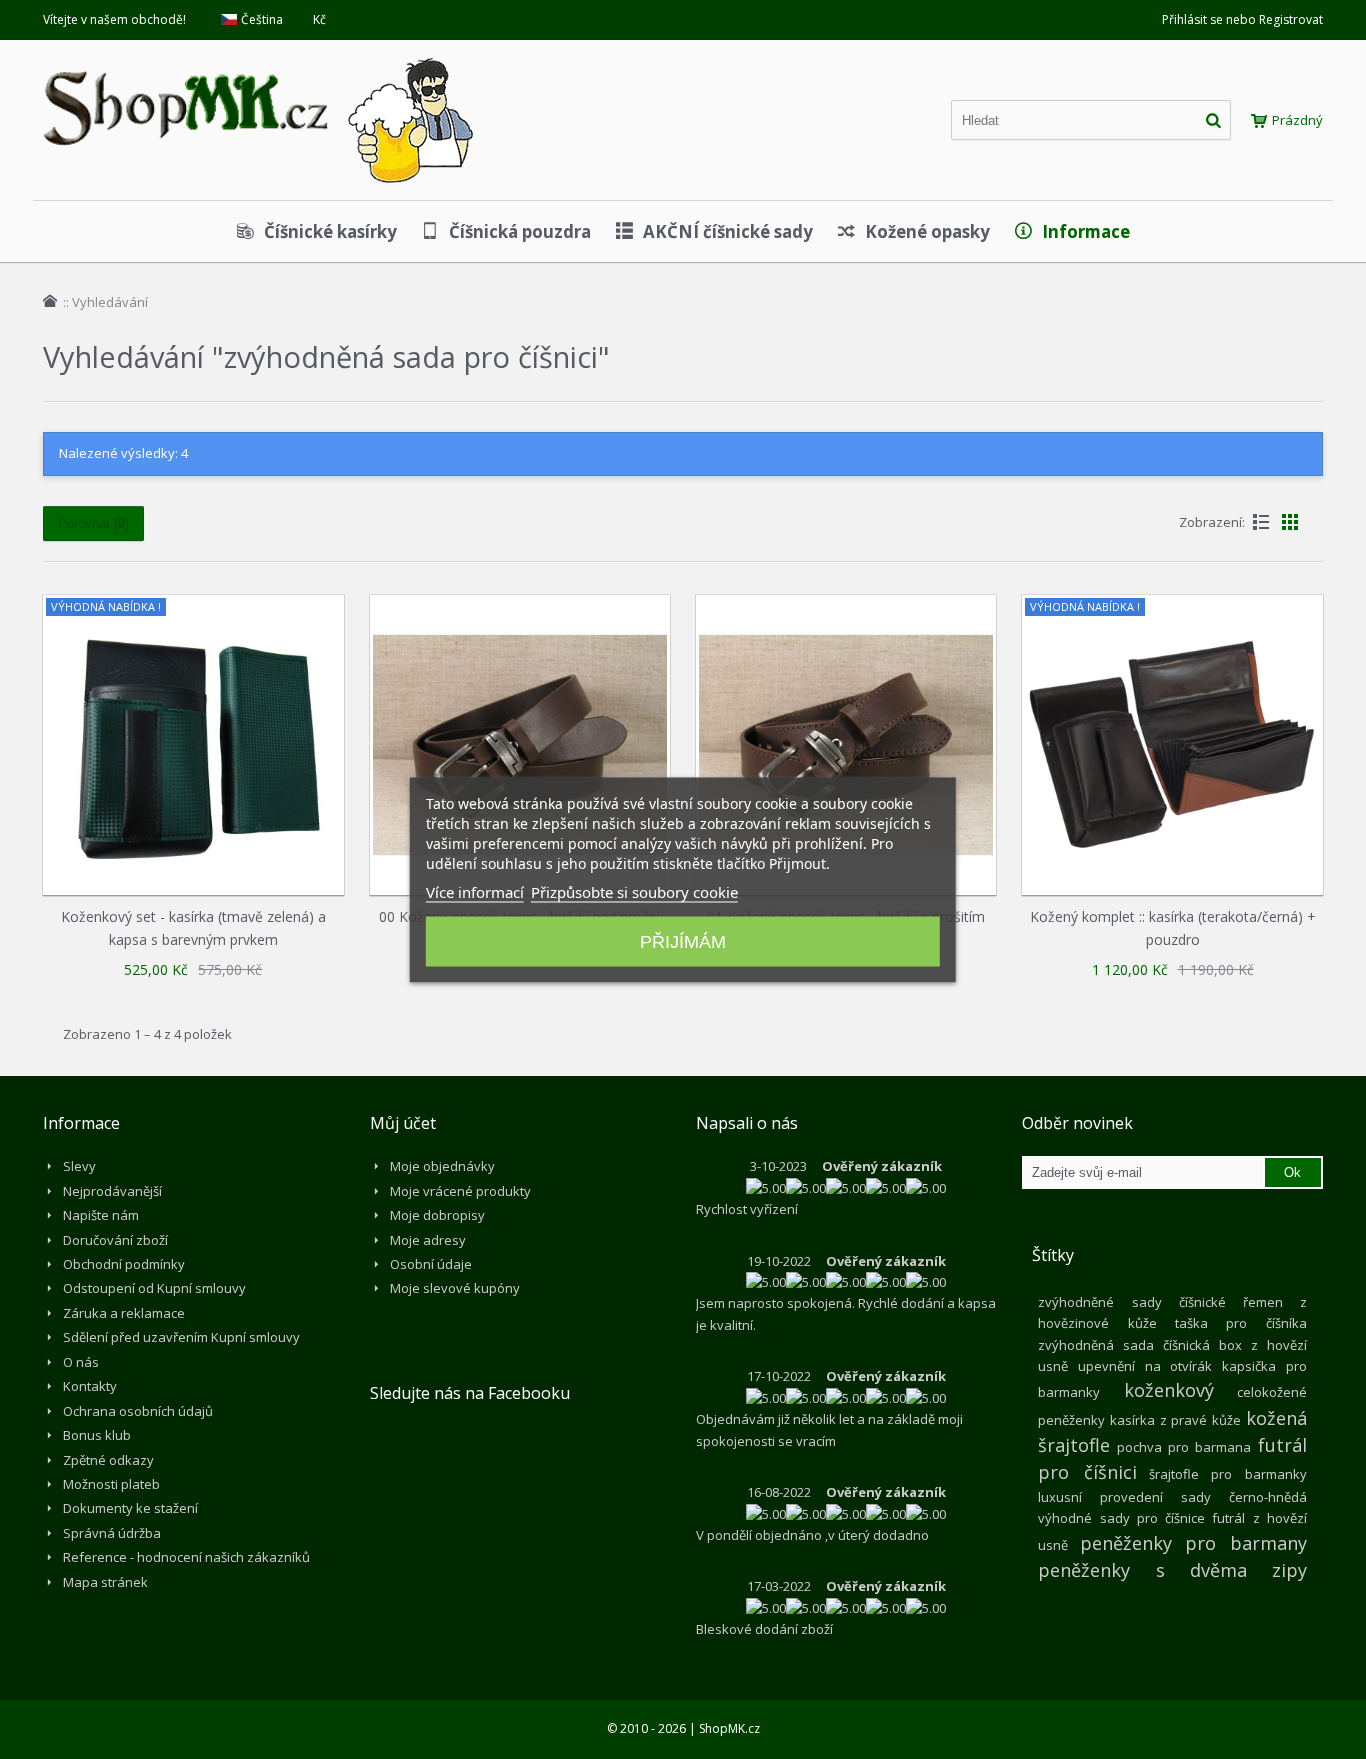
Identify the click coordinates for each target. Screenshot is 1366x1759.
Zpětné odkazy (108, 1460)
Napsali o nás (747, 1123)
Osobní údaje (431, 1264)
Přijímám (683, 941)
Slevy (79, 1166)
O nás (81, 1362)
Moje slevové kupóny (455, 1288)
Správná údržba (112, 1533)
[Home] (50, 301)
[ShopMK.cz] (258, 55)
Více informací (475, 891)
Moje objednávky (442, 1166)
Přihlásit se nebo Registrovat (1242, 19)
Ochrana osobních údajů (138, 1411)
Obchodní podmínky (124, 1264)
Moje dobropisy (437, 1215)
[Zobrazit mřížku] (1290, 522)
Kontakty (90, 1386)
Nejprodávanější (112, 1191)
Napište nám (101, 1215)
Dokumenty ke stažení (130, 1508)
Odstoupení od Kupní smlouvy (154, 1288)
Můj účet (403, 1123)
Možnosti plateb (111, 1484)
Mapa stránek (105, 1582)
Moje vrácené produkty (460, 1191)
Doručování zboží (115, 1240)
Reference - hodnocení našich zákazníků (186, 1557)
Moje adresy (428, 1240)
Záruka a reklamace (124, 1313)
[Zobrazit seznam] (1261, 522)
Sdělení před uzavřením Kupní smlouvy (181, 1337)
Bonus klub (97, 1435)
